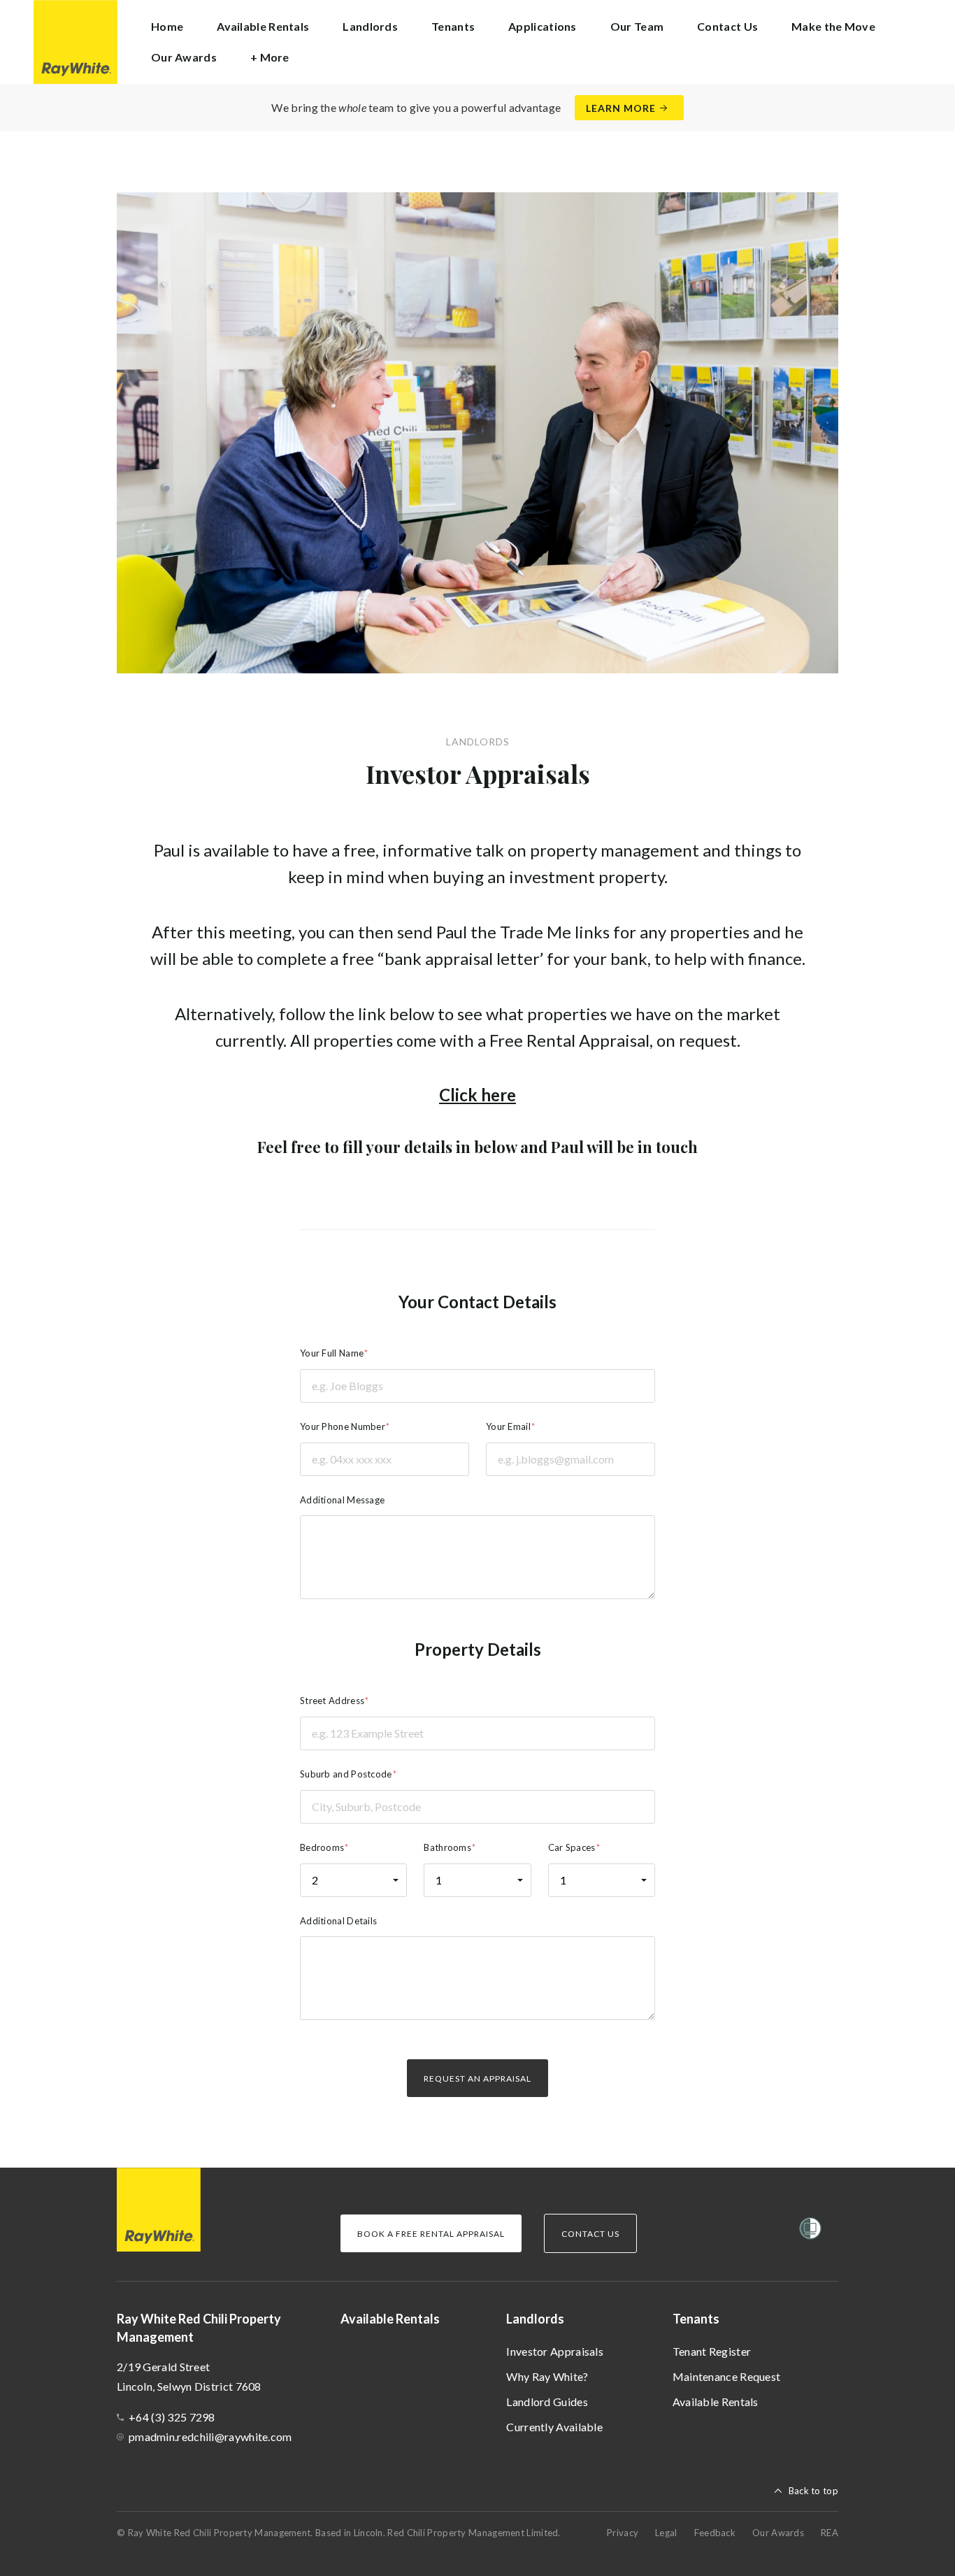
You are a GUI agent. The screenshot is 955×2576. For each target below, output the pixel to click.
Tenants (696, 2319)
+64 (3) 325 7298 (172, 2417)
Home (167, 26)
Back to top (813, 2491)
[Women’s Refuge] (810, 2231)
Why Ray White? (547, 2376)
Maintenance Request (727, 2376)
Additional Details (338, 1921)
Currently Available (554, 2427)
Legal (666, 2533)
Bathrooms (447, 1847)
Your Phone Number (343, 1426)
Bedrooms (322, 1847)
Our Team (637, 26)
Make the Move (833, 26)
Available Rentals (263, 26)
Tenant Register (712, 2351)
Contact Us (727, 26)
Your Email (508, 1426)
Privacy (623, 2533)
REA (830, 2533)
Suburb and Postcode (346, 1774)
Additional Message (342, 1500)
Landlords (535, 2319)
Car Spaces (572, 1847)
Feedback (715, 2533)
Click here (477, 1095)
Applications (543, 26)
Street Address (332, 1701)
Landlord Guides (547, 2402)
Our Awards (184, 57)
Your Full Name (332, 1353)
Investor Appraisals (555, 2351)
